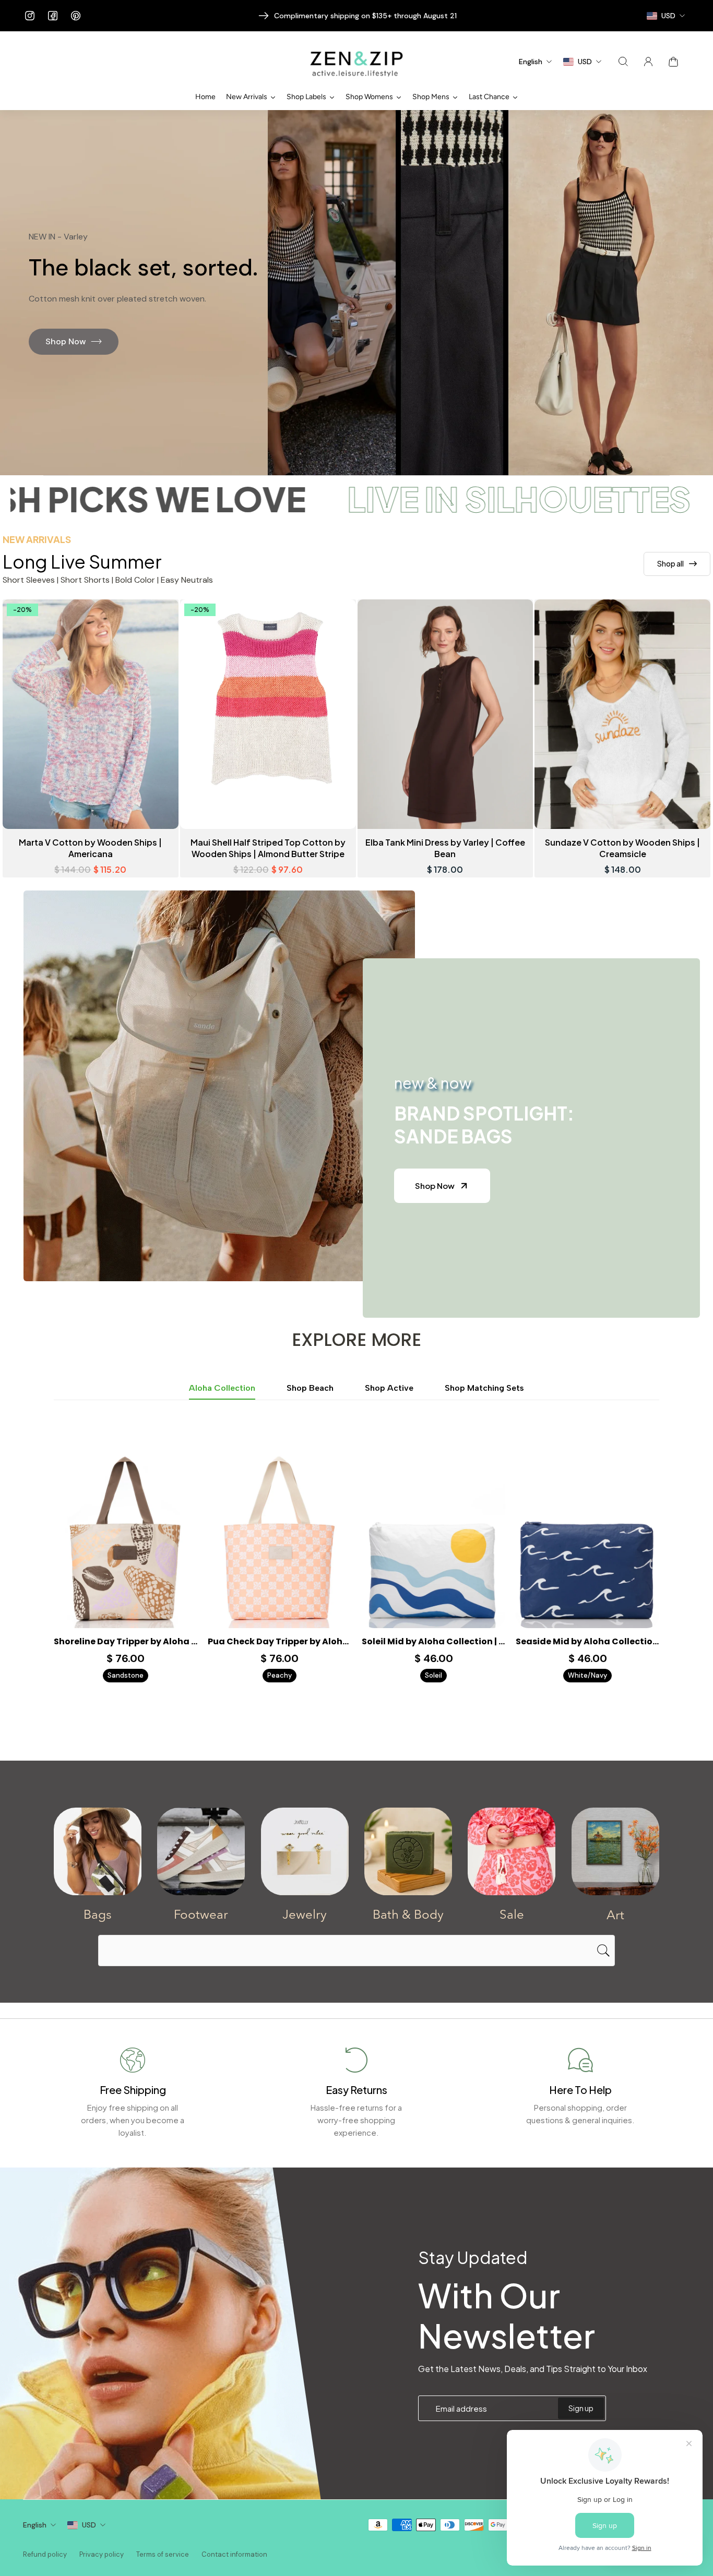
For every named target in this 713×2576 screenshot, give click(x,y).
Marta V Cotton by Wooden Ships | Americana (90, 848)
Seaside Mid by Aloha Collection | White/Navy (587, 1642)
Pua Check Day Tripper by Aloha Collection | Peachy (280, 1642)
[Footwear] (201, 1851)
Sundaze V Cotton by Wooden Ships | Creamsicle (622, 848)
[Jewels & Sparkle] (305, 1851)
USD (89, 2525)
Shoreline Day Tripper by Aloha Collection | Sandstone (126, 1642)
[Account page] (648, 62)
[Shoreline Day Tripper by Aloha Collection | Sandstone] (126, 1538)
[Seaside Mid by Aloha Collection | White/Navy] (587, 1538)
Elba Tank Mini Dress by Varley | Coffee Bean (445, 848)
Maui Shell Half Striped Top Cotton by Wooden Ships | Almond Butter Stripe (268, 848)
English (35, 2525)
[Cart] (673, 62)
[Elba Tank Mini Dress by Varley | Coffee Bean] (445, 714)
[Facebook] (53, 16)
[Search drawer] (623, 62)
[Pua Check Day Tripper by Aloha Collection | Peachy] (280, 1538)
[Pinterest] (76, 16)
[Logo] (356, 62)
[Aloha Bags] (98, 1851)
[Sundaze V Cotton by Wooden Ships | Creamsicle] (622, 714)
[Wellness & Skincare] (408, 1851)
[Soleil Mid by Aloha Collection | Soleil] (433, 1538)
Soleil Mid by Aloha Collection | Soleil (433, 1642)
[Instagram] (30, 16)
